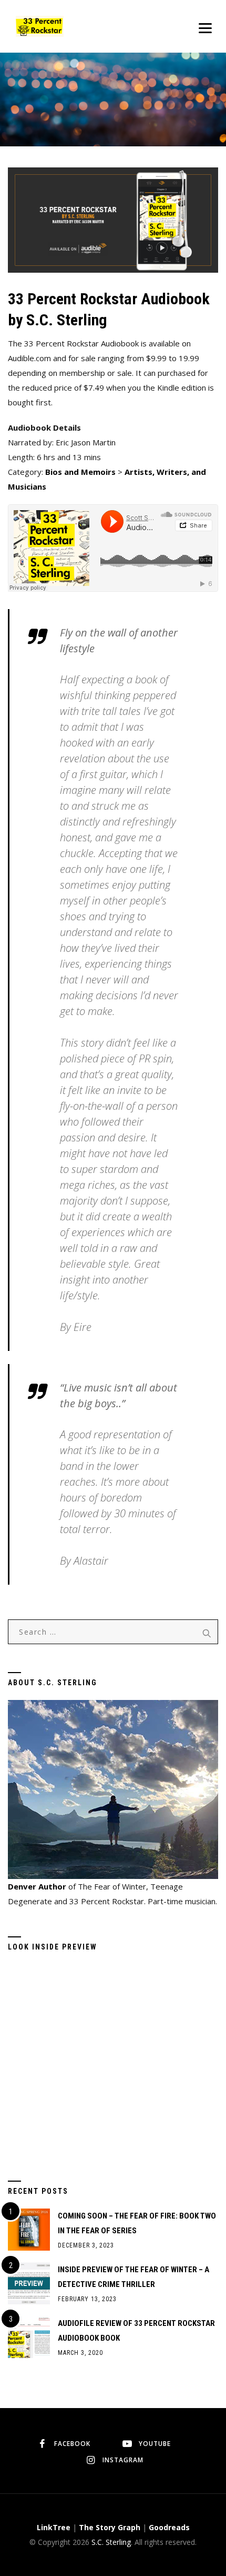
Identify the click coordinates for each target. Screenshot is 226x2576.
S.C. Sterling (111, 2542)
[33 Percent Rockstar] (40, 26)
